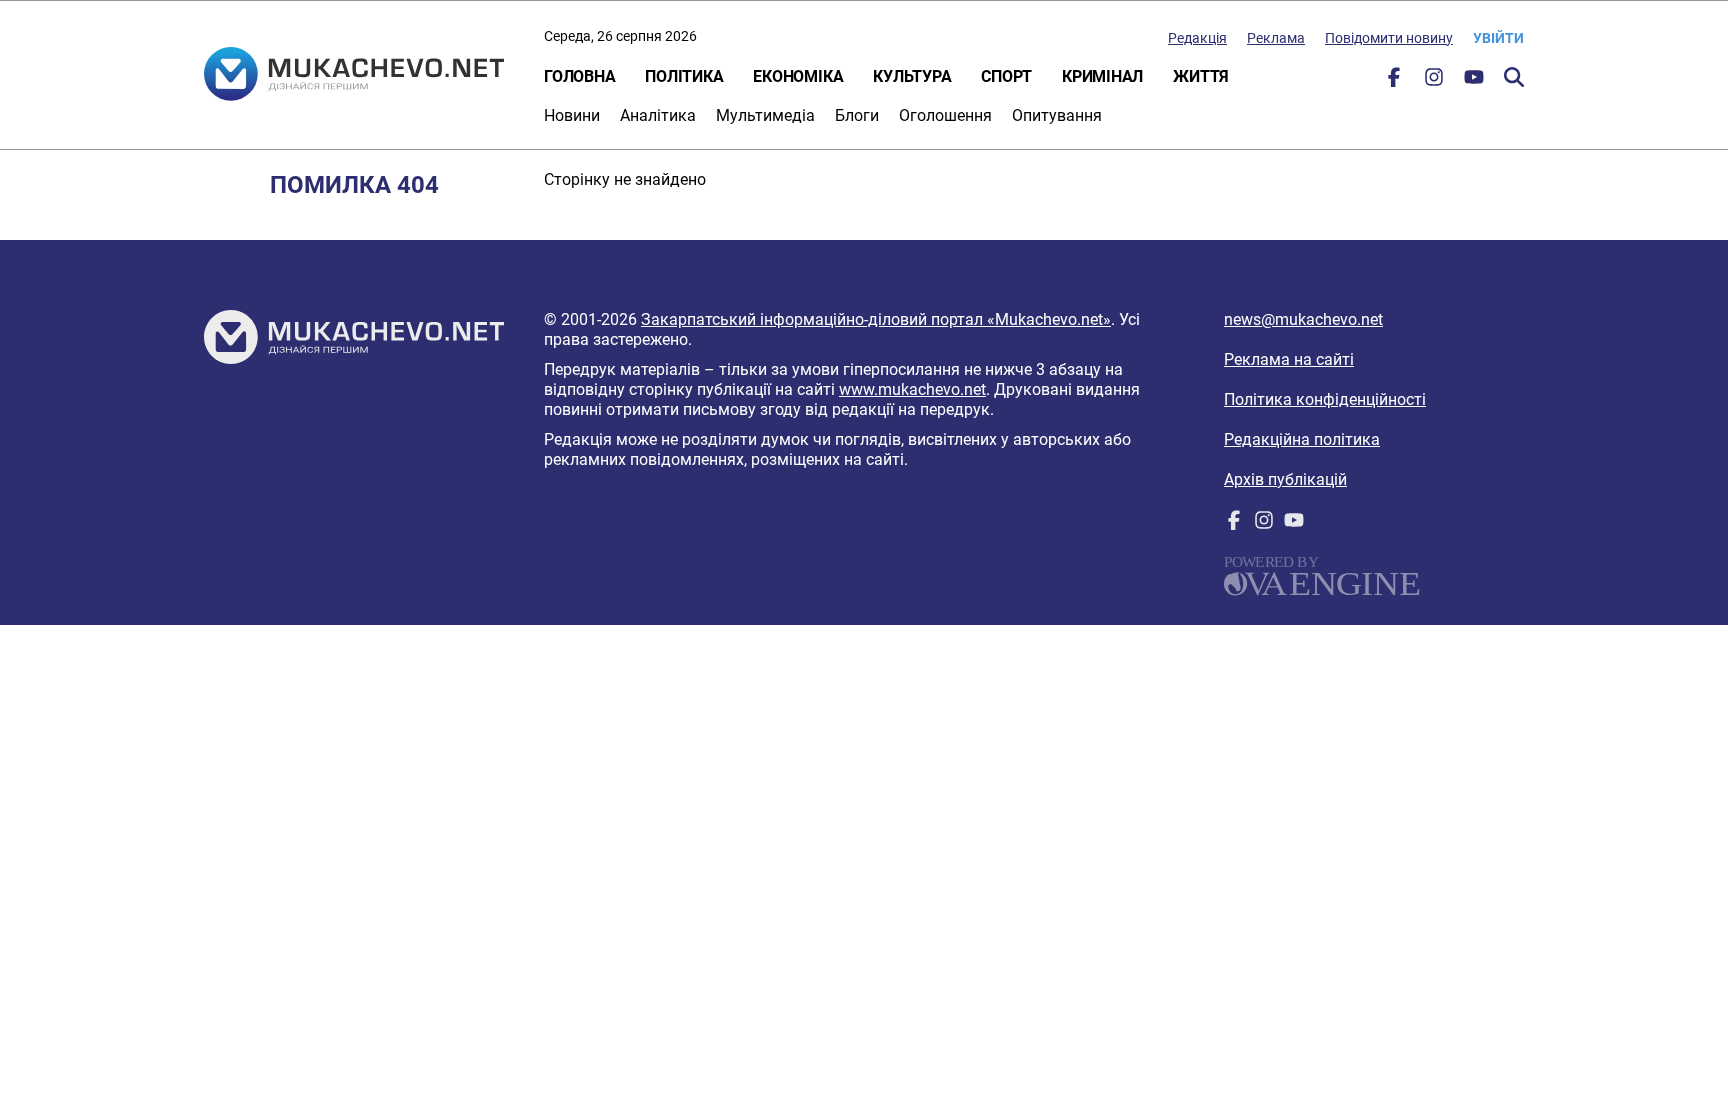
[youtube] (1474, 81)
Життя (1201, 76)
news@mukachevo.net (1303, 319)
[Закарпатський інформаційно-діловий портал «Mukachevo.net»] (354, 76)
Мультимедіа (765, 115)
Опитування (1057, 115)
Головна (579, 76)
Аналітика (658, 115)
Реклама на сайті (1289, 359)
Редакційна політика (1302, 439)
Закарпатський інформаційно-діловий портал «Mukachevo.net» (876, 319)
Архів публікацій (1285, 479)
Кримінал (1102, 76)
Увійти (1498, 38)
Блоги (857, 115)
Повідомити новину (1389, 38)
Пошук (1514, 77)
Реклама (1276, 38)
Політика (684, 76)
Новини (572, 115)
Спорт (1006, 76)
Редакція (1197, 38)
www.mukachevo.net (912, 389)
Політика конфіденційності (1325, 399)
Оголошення (945, 115)
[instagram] (1434, 81)
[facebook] (1394, 81)
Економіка (798, 76)
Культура (912, 76)
